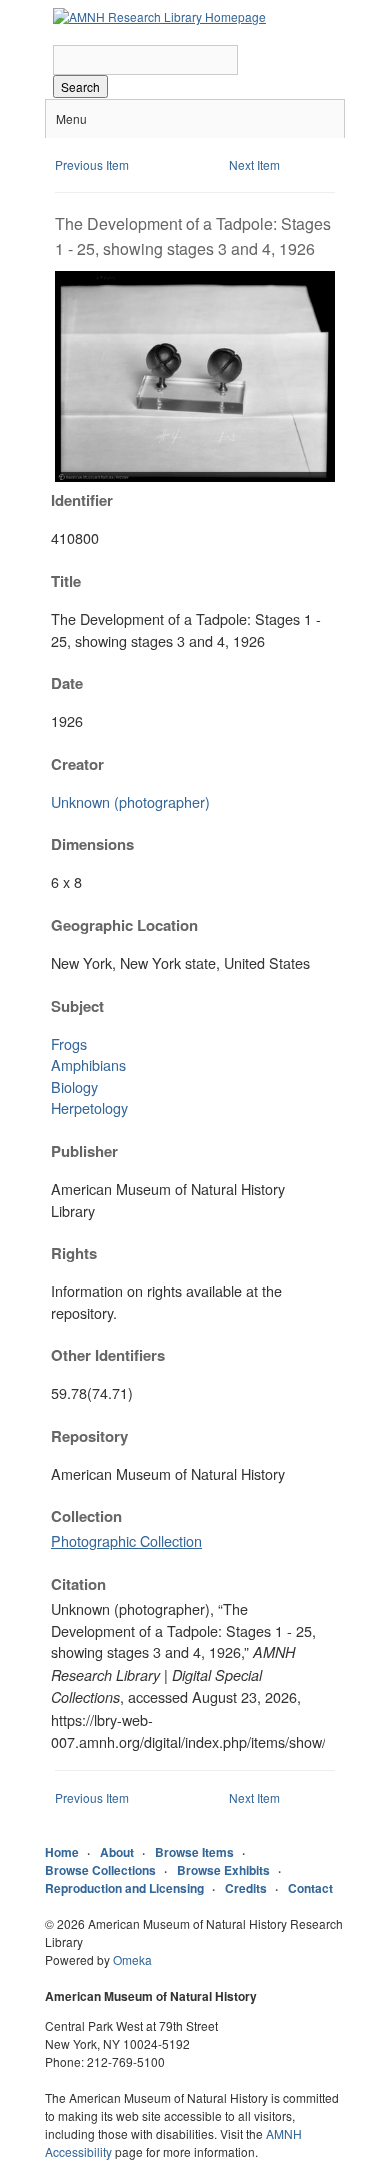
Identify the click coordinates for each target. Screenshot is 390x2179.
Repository (89, 1436)
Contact (310, 1888)
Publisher (84, 1151)
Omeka (132, 1959)
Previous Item (92, 164)
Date (67, 683)
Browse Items (194, 1852)
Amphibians (88, 1064)
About (117, 1852)
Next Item (254, 164)
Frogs (69, 1043)
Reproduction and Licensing (124, 1888)
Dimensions (92, 844)
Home (62, 1852)
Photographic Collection (126, 1540)
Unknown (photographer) (130, 801)
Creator (77, 764)
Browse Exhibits (223, 1870)
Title (66, 581)
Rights (74, 1253)
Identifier (82, 500)
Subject (77, 1006)
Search (80, 86)
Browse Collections (100, 1870)
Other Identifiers (108, 1355)
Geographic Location (124, 925)
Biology (74, 1086)
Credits (246, 1888)
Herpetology (89, 1107)
